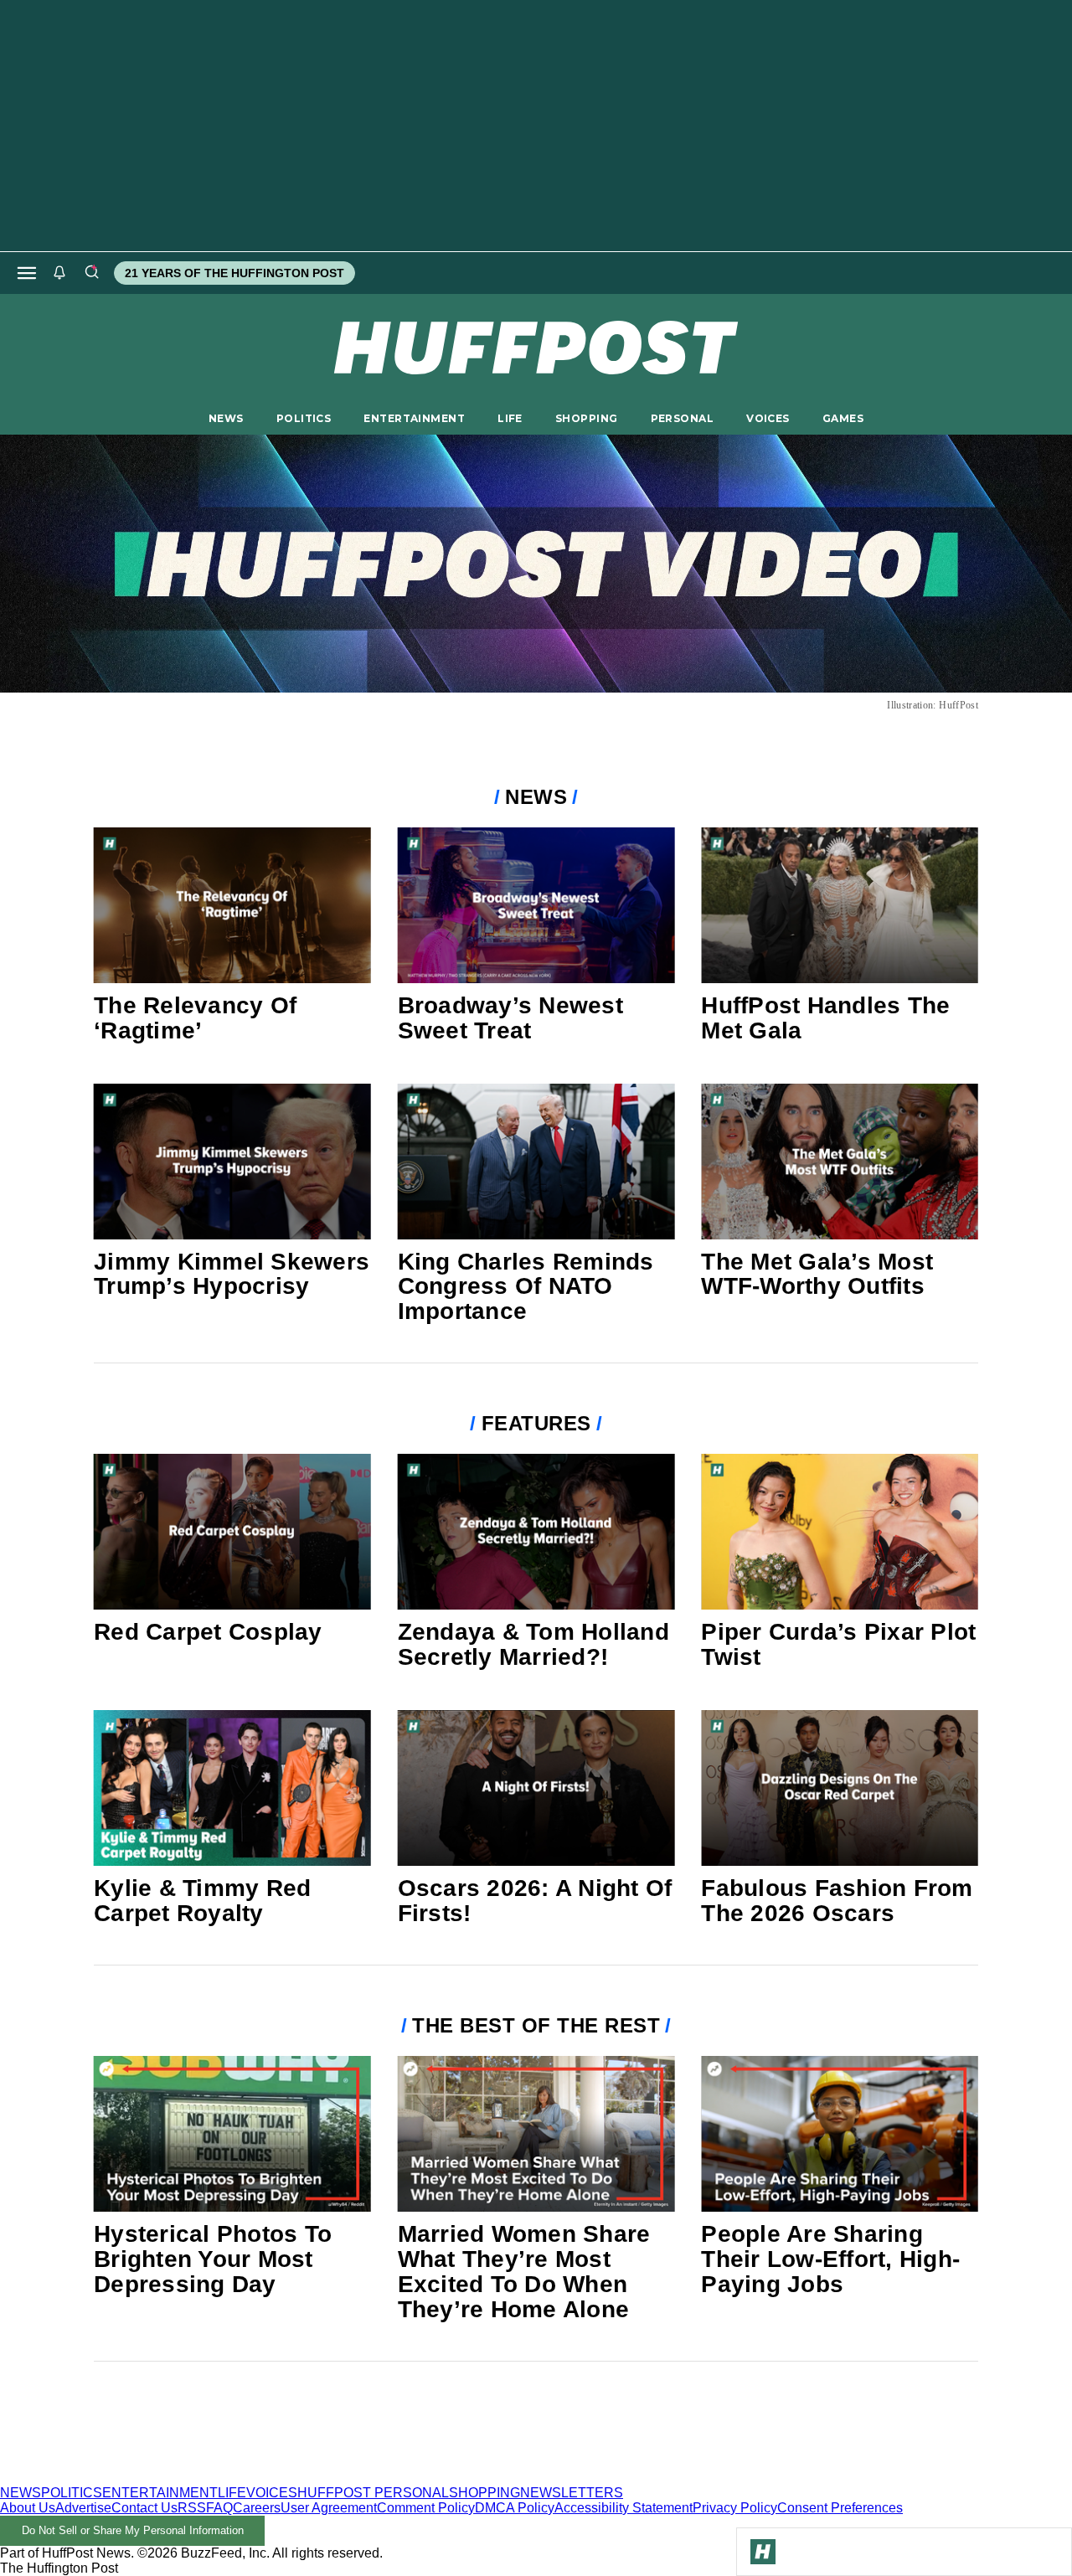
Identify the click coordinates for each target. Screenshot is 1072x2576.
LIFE (510, 418)
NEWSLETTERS (572, 2493)
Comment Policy (426, 2508)
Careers (257, 2508)
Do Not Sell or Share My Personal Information (133, 2530)
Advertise (83, 2508)
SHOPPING (586, 418)
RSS (192, 2508)
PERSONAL (682, 418)
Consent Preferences (840, 2508)
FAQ (219, 2508)
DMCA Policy (515, 2508)
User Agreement (329, 2508)
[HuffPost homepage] (216, 2478)
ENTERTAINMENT (414, 418)
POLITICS (304, 418)
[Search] (91, 273)
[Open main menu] (27, 273)
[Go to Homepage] (763, 2552)
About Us (28, 2508)
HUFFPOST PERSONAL (373, 2493)
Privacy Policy (735, 2508)
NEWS (226, 418)
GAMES (843, 418)
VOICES (768, 418)
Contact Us (144, 2508)
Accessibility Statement (624, 2508)
